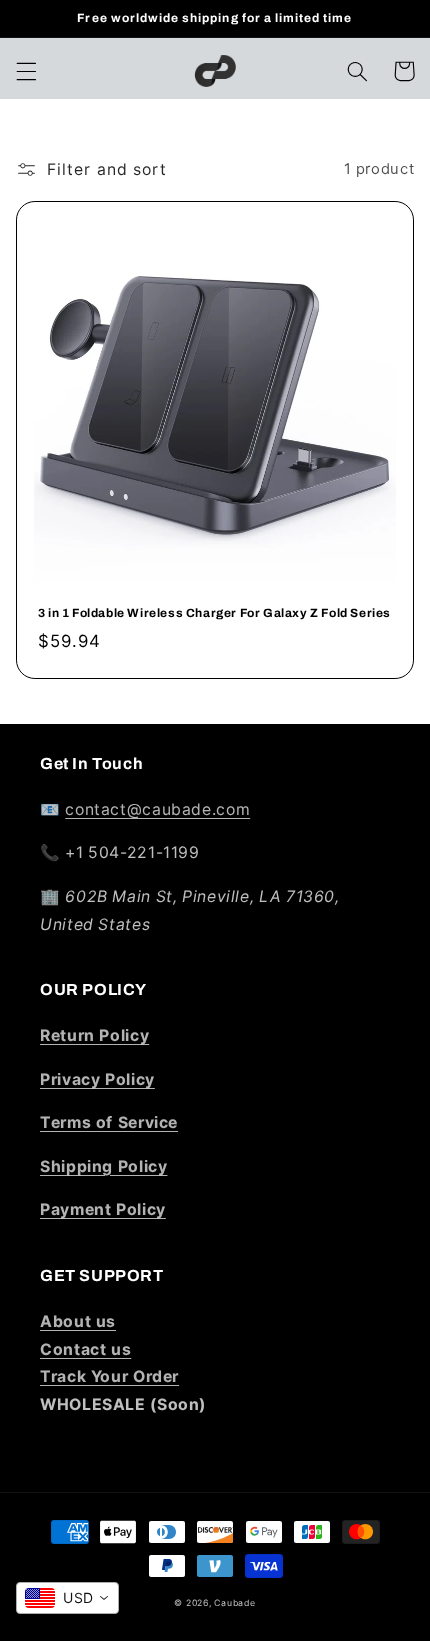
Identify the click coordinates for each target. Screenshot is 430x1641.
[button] (26, 71)
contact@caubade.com (157, 809)
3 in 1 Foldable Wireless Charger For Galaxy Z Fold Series (214, 613)
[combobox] (67, 1598)
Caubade (234, 1603)
